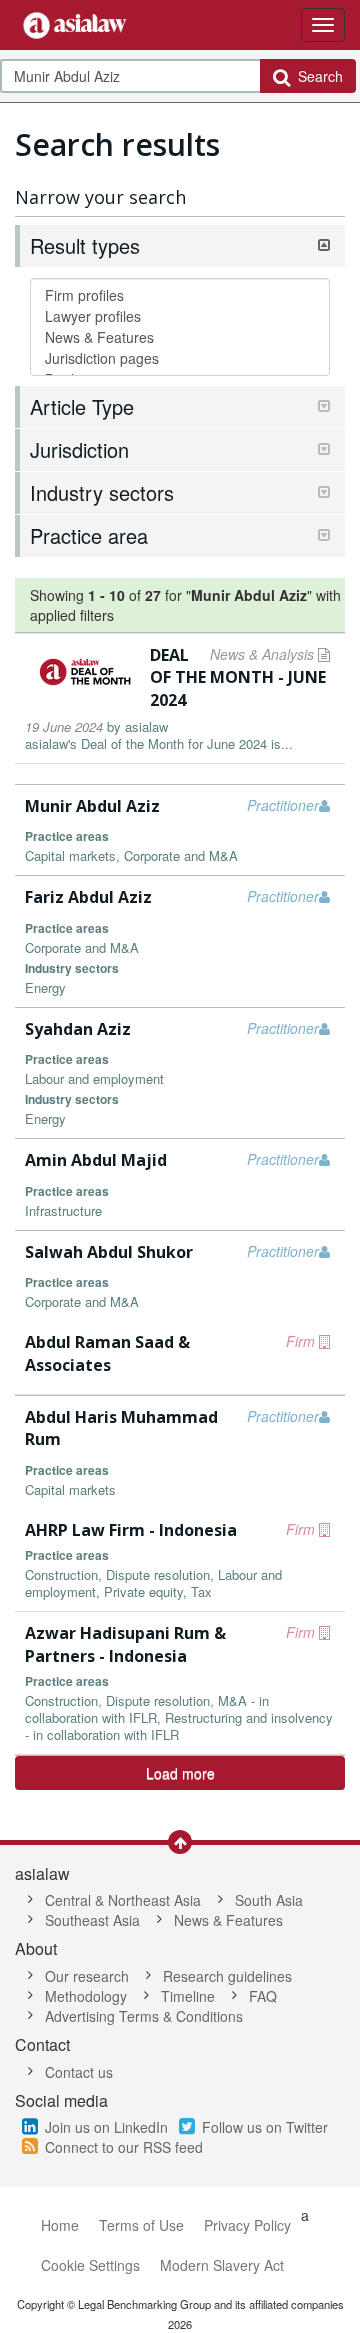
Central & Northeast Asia (123, 1900)
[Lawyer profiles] (180, 316)
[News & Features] (180, 337)
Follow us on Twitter (265, 2127)
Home (60, 2225)
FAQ (263, 1996)
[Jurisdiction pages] (180, 358)
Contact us (79, 2072)
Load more (180, 1773)
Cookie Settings (90, 2265)
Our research (87, 1976)
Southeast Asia (92, 1920)
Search (316, 76)
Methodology (86, 1996)
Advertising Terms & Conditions (144, 2016)
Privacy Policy (247, 2225)
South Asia (269, 1900)
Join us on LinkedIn (106, 2127)
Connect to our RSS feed (124, 2147)
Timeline (188, 1996)
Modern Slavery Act (222, 2265)
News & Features (228, 1920)
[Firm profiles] (180, 295)
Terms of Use (141, 2225)
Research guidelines (227, 1976)
